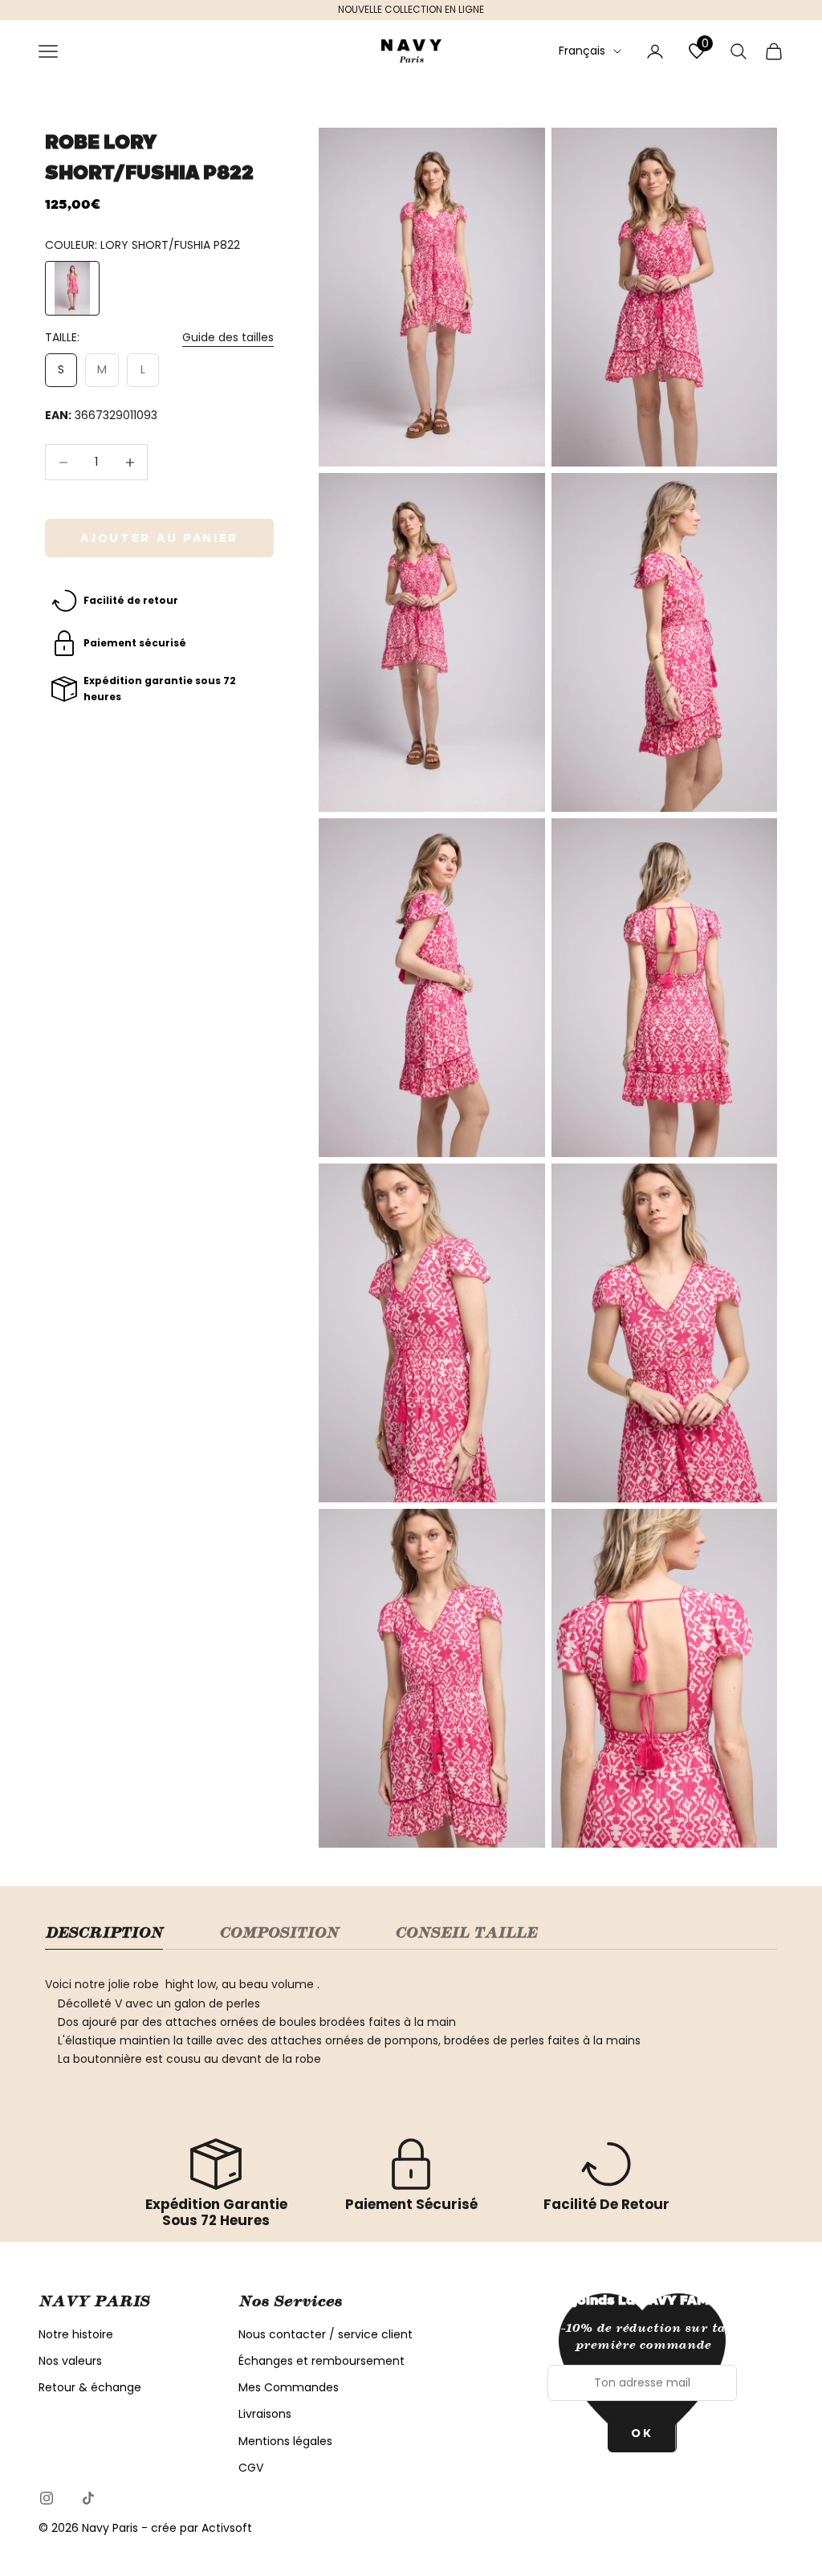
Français (582, 51)
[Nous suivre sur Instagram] (47, 2498)
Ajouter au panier (159, 538)
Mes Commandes (289, 2387)
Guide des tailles (228, 337)
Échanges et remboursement (321, 2361)
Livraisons (265, 2414)
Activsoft (227, 2528)
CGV (251, 2468)
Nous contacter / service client (326, 2334)
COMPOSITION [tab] (279, 1933)
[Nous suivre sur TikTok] (88, 2498)
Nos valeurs (70, 2361)
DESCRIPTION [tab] (104, 1933)
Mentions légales (285, 2441)
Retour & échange (90, 2387)
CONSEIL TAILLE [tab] (466, 1933)
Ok (642, 2433)
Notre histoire (76, 2334)
